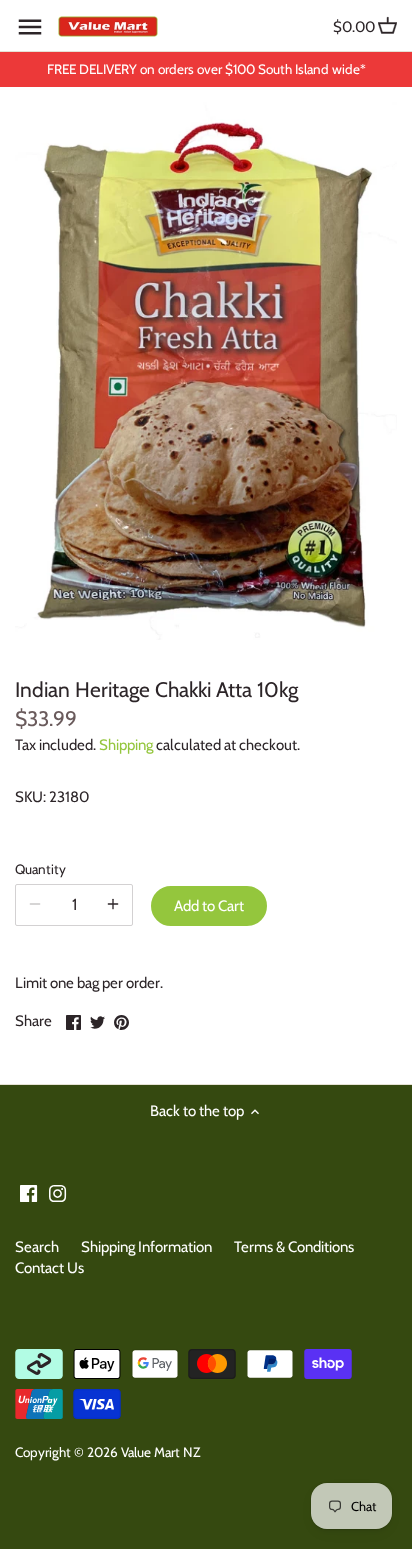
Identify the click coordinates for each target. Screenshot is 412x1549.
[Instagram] (57, 1192)
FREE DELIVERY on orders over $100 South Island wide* (206, 69)
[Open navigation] (30, 27)
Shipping (126, 745)
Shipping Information (146, 1247)
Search (37, 1247)
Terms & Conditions (294, 1247)
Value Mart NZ (160, 1452)
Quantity (40, 869)
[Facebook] (28, 1192)
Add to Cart (209, 906)
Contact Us (49, 1268)
